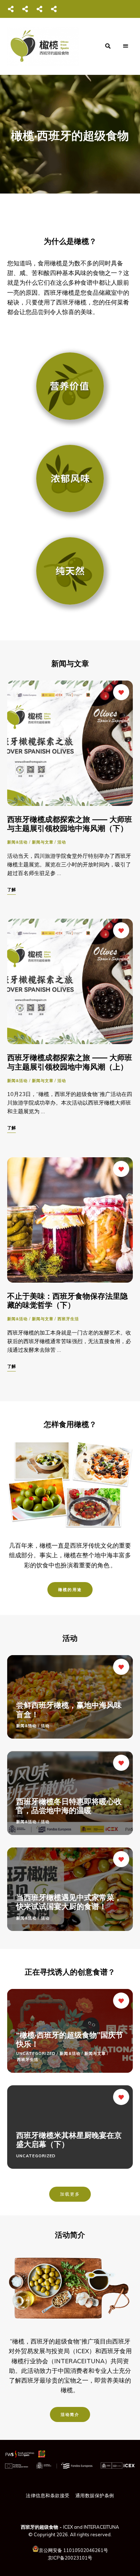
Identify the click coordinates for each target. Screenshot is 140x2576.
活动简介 (70, 2414)
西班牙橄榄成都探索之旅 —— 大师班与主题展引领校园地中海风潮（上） (70, 1062)
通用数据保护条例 (95, 2495)
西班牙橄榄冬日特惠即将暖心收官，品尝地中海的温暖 (69, 1806)
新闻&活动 (18, 842)
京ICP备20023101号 (70, 2558)
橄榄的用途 (70, 1590)
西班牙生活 (68, 1319)
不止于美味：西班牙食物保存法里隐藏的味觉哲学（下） (67, 1300)
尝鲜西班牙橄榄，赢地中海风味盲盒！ (69, 1709)
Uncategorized (36, 2053)
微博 (25, 9)
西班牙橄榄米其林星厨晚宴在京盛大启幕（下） (69, 2140)
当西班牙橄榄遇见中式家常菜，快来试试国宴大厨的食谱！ (69, 1902)
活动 (62, 842)
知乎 (54, 9)
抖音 (39, 9)
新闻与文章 (43, 842)
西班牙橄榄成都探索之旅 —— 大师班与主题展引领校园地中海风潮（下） (70, 824)
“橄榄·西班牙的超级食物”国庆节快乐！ (70, 2039)
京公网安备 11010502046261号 (73, 2550)
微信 (11, 9)
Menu (126, 46)
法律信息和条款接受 (48, 2495)
